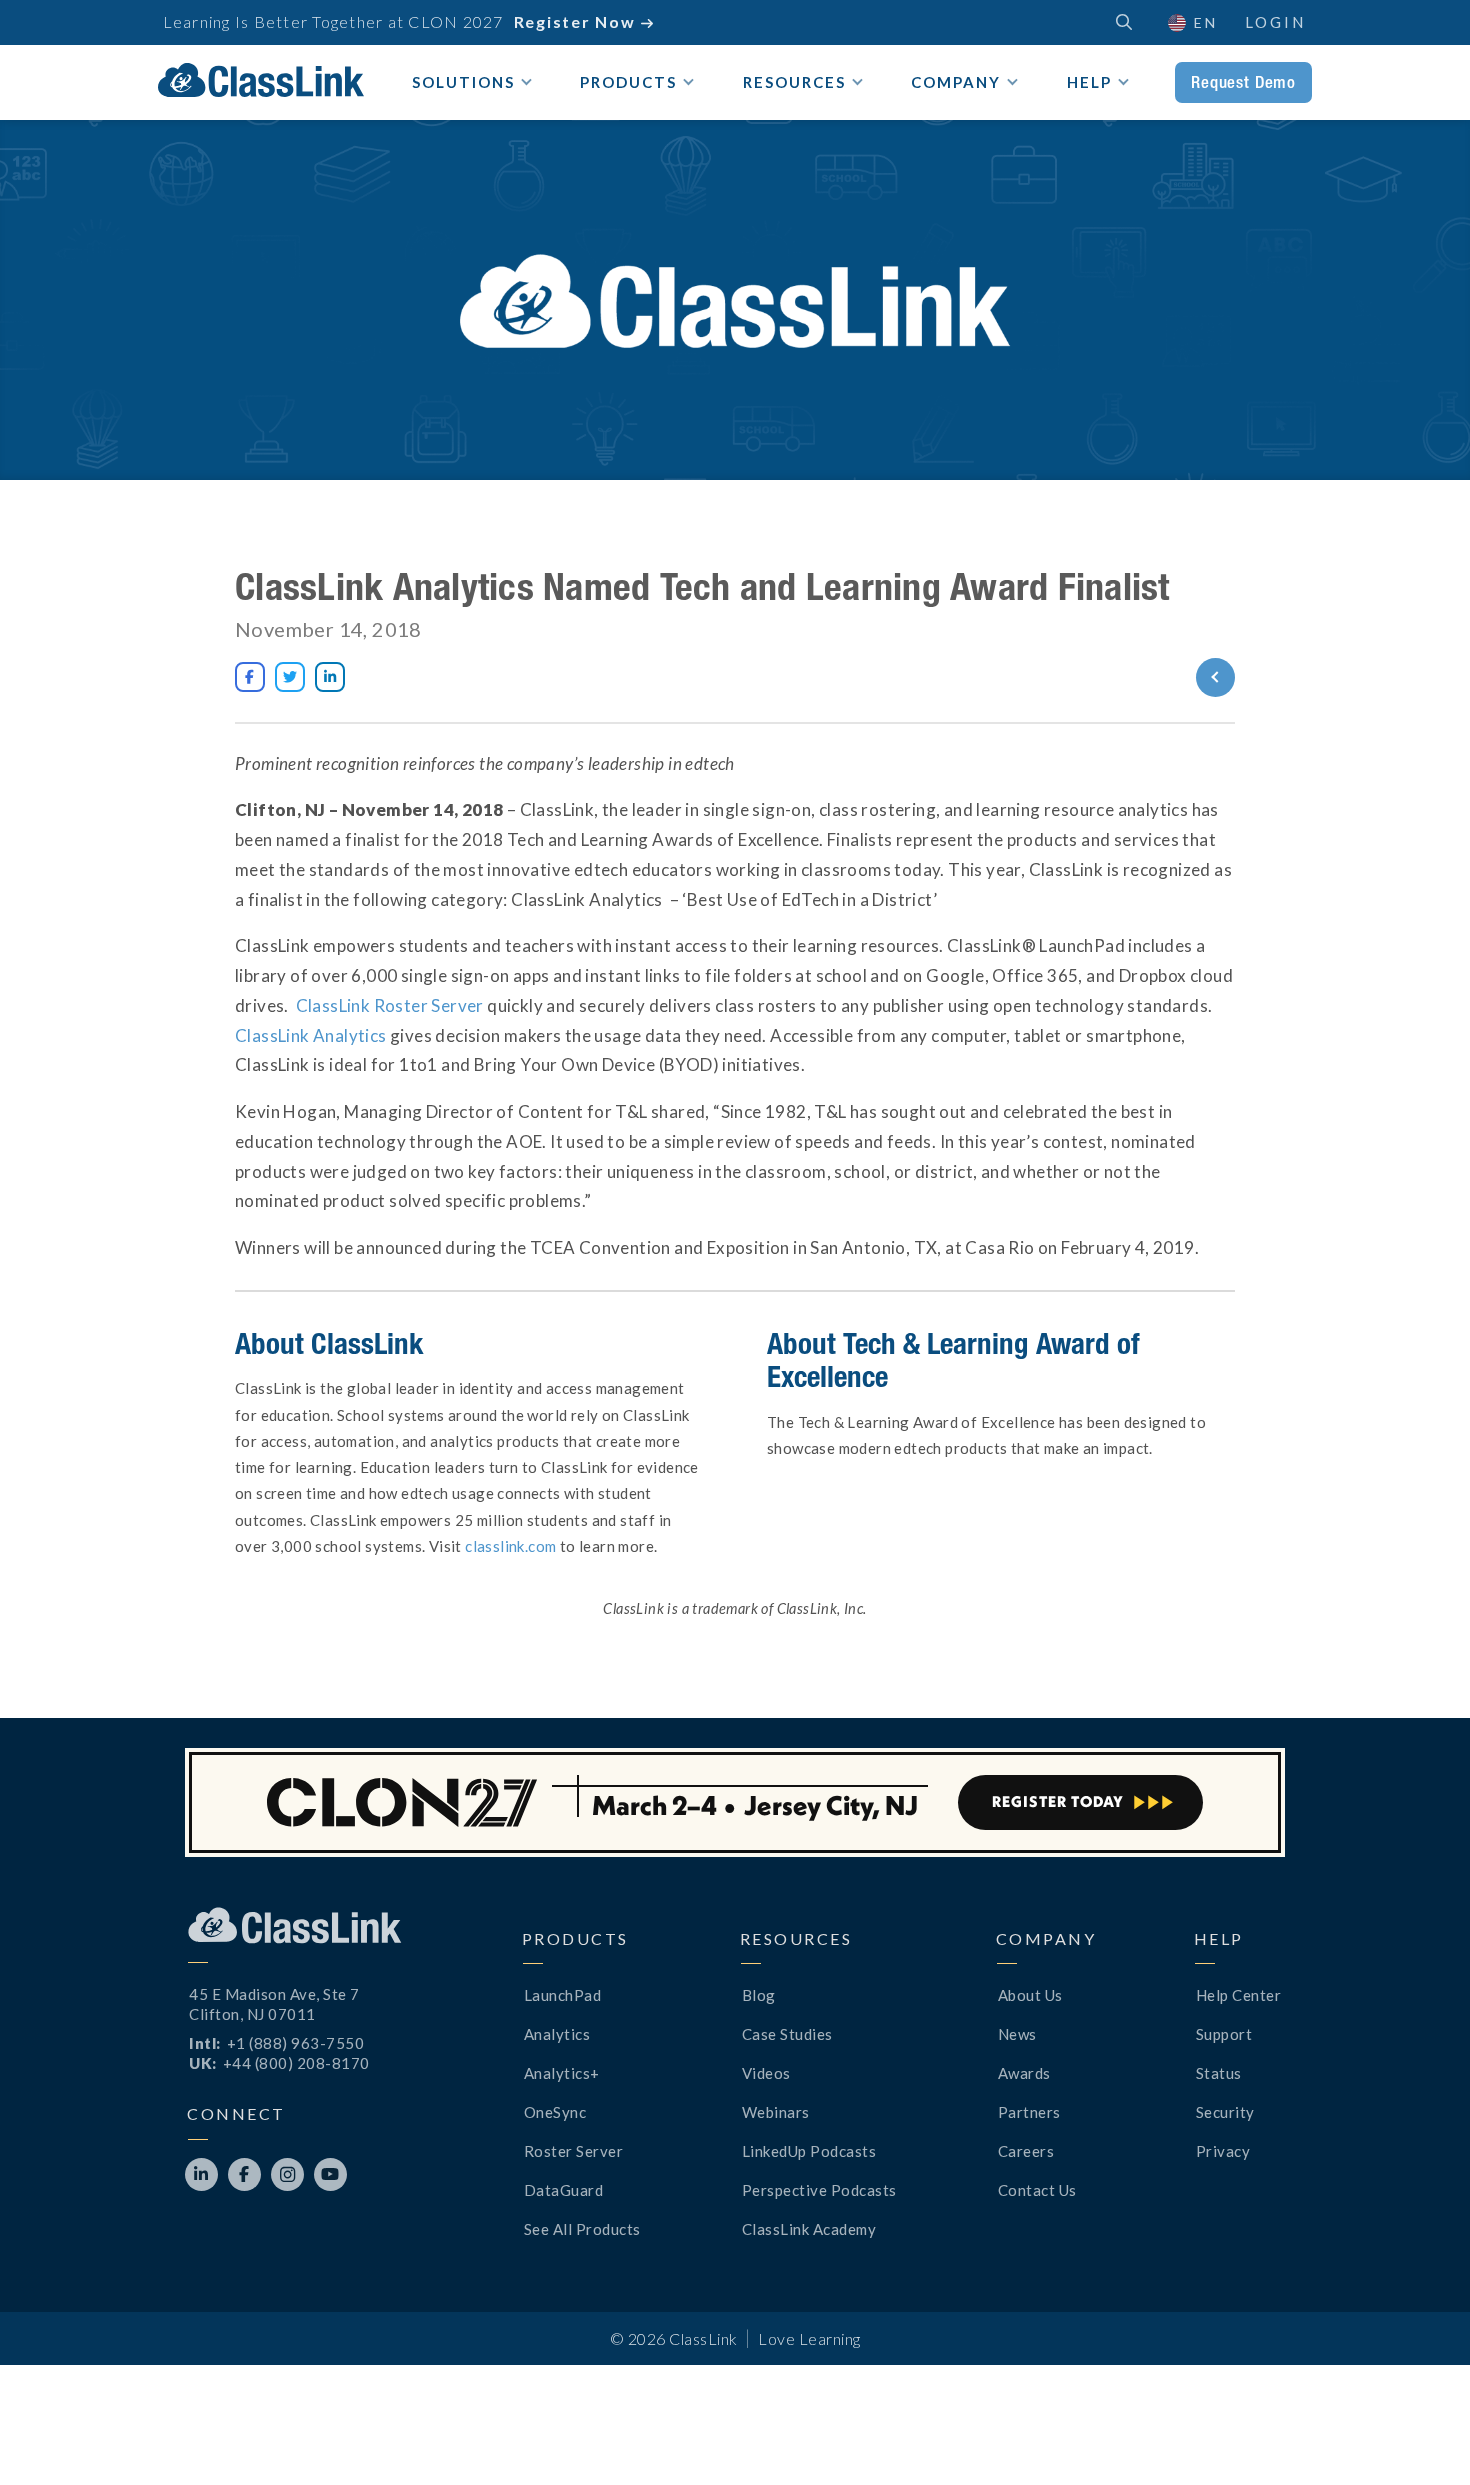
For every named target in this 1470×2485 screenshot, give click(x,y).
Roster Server (574, 2151)
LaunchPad (563, 1995)
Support (1224, 2034)
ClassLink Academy (809, 2229)
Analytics (557, 2034)
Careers (1026, 2151)
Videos (766, 2073)
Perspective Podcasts (819, 2190)
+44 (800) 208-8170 (296, 2063)
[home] (261, 80)
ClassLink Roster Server (390, 1005)
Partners (1029, 2112)
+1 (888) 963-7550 (296, 2043)
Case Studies (787, 2034)
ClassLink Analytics (311, 1035)
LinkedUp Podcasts (809, 2151)
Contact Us (1037, 2190)
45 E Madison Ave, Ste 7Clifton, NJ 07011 (274, 2004)
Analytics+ (562, 2073)
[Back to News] (1142, 677)
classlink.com (510, 1546)
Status (1219, 2073)
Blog (759, 1995)
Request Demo (1243, 82)
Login (1275, 22)
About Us (1030, 1995)
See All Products (582, 2229)
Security (1225, 2112)
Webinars (776, 2112)
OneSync (555, 2112)
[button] (1420, 2435)
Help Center (1239, 1995)
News (1017, 2034)
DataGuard (564, 2190)
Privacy (1223, 2151)
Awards (1024, 2073)
